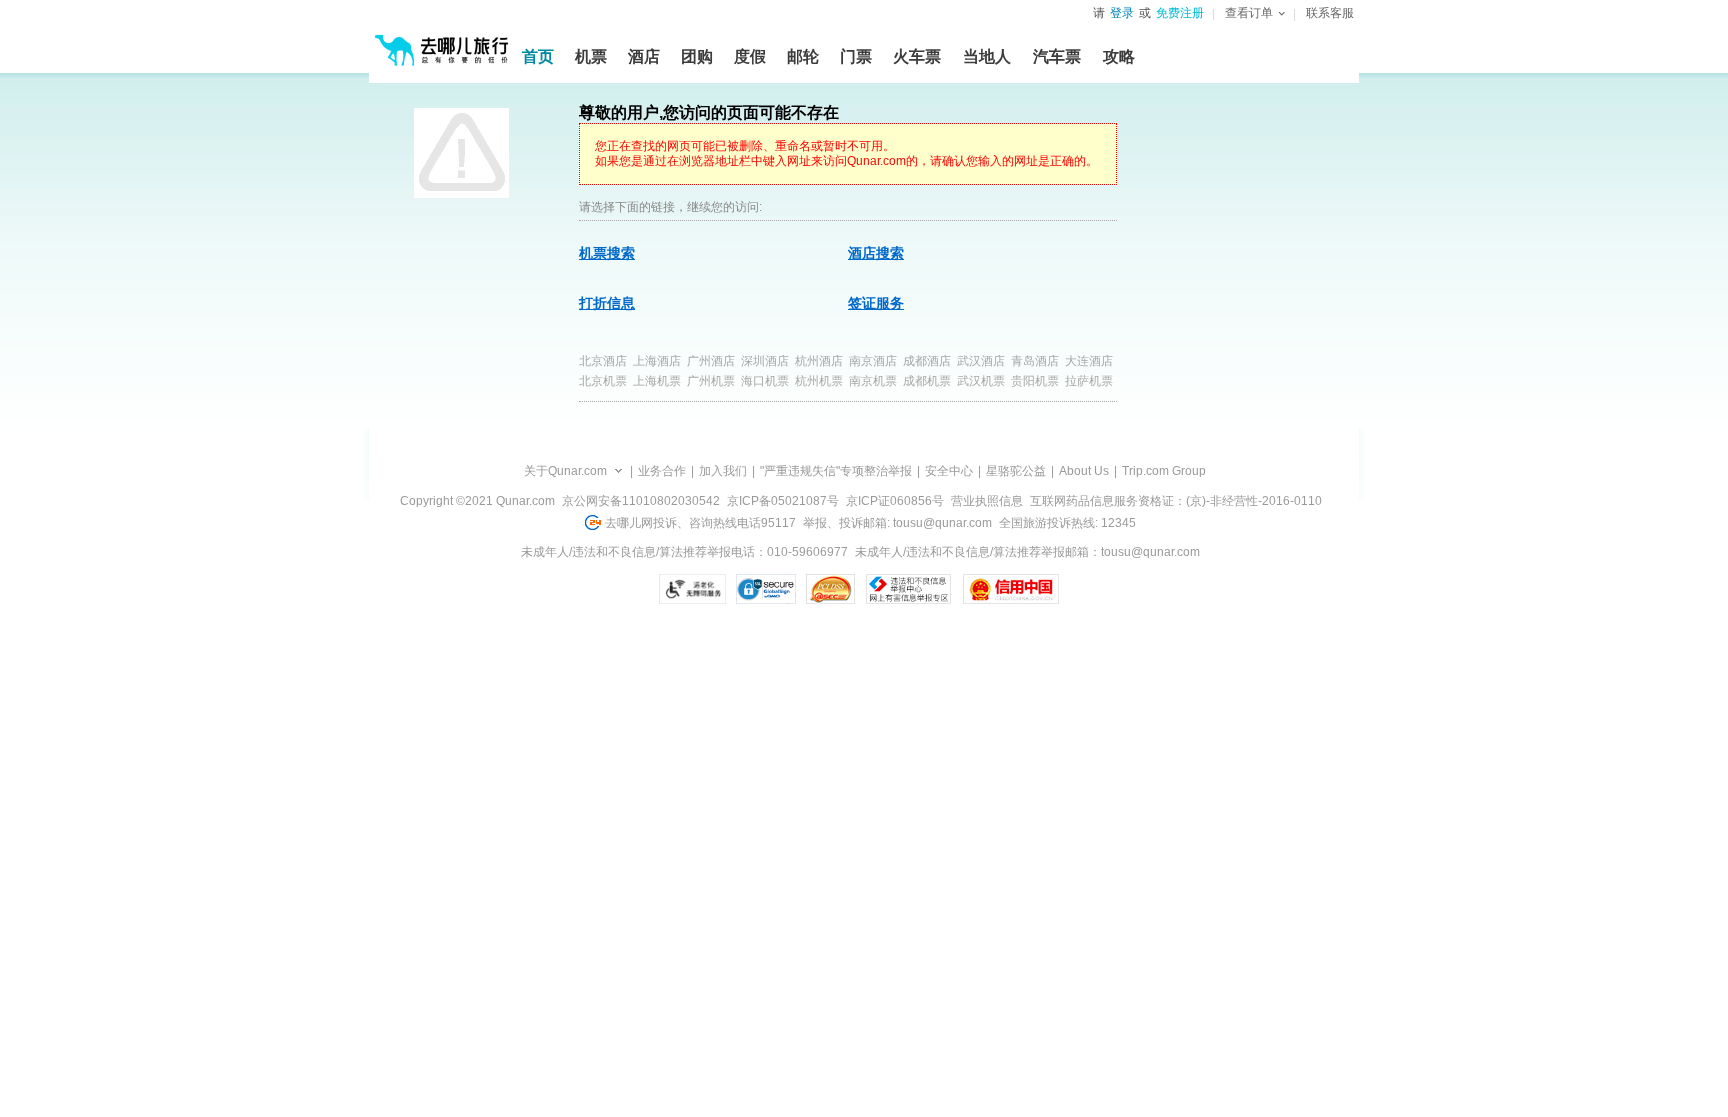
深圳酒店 (765, 361)
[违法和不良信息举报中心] (908, 589)
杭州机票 (819, 381)
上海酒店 (657, 361)
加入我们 (723, 471)
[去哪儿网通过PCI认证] (830, 589)
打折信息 (607, 303)
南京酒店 (873, 361)
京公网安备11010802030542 (641, 501)
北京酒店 (603, 361)
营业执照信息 (987, 501)
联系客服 (1330, 13)
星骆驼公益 (1016, 471)
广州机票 (711, 381)
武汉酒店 (981, 361)
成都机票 (927, 381)
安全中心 (949, 471)
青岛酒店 (1035, 361)
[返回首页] (442, 42)
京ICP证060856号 (895, 501)
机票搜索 (607, 253)
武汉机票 (981, 381)
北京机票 (603, 381)
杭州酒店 (819, 361)
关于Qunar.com (565, 471)
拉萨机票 (1089, 381)
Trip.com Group (1164, 471)
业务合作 (662, 471)
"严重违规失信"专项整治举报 (836, 471)
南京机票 (873, 381)
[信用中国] (1010, 589)
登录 (1122, 13)
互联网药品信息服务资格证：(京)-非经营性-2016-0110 (1176, 501)
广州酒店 (711, 361)
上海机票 (657, 381)
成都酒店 (927, 361)
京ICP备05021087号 (783, 501)
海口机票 (765, 381)
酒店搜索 (876, 253)
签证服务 (876, 303)
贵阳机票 (1035, 381)
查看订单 (1249, 13)
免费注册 (1180, 13)
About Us (1084, 471)
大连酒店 (1089, 361)
